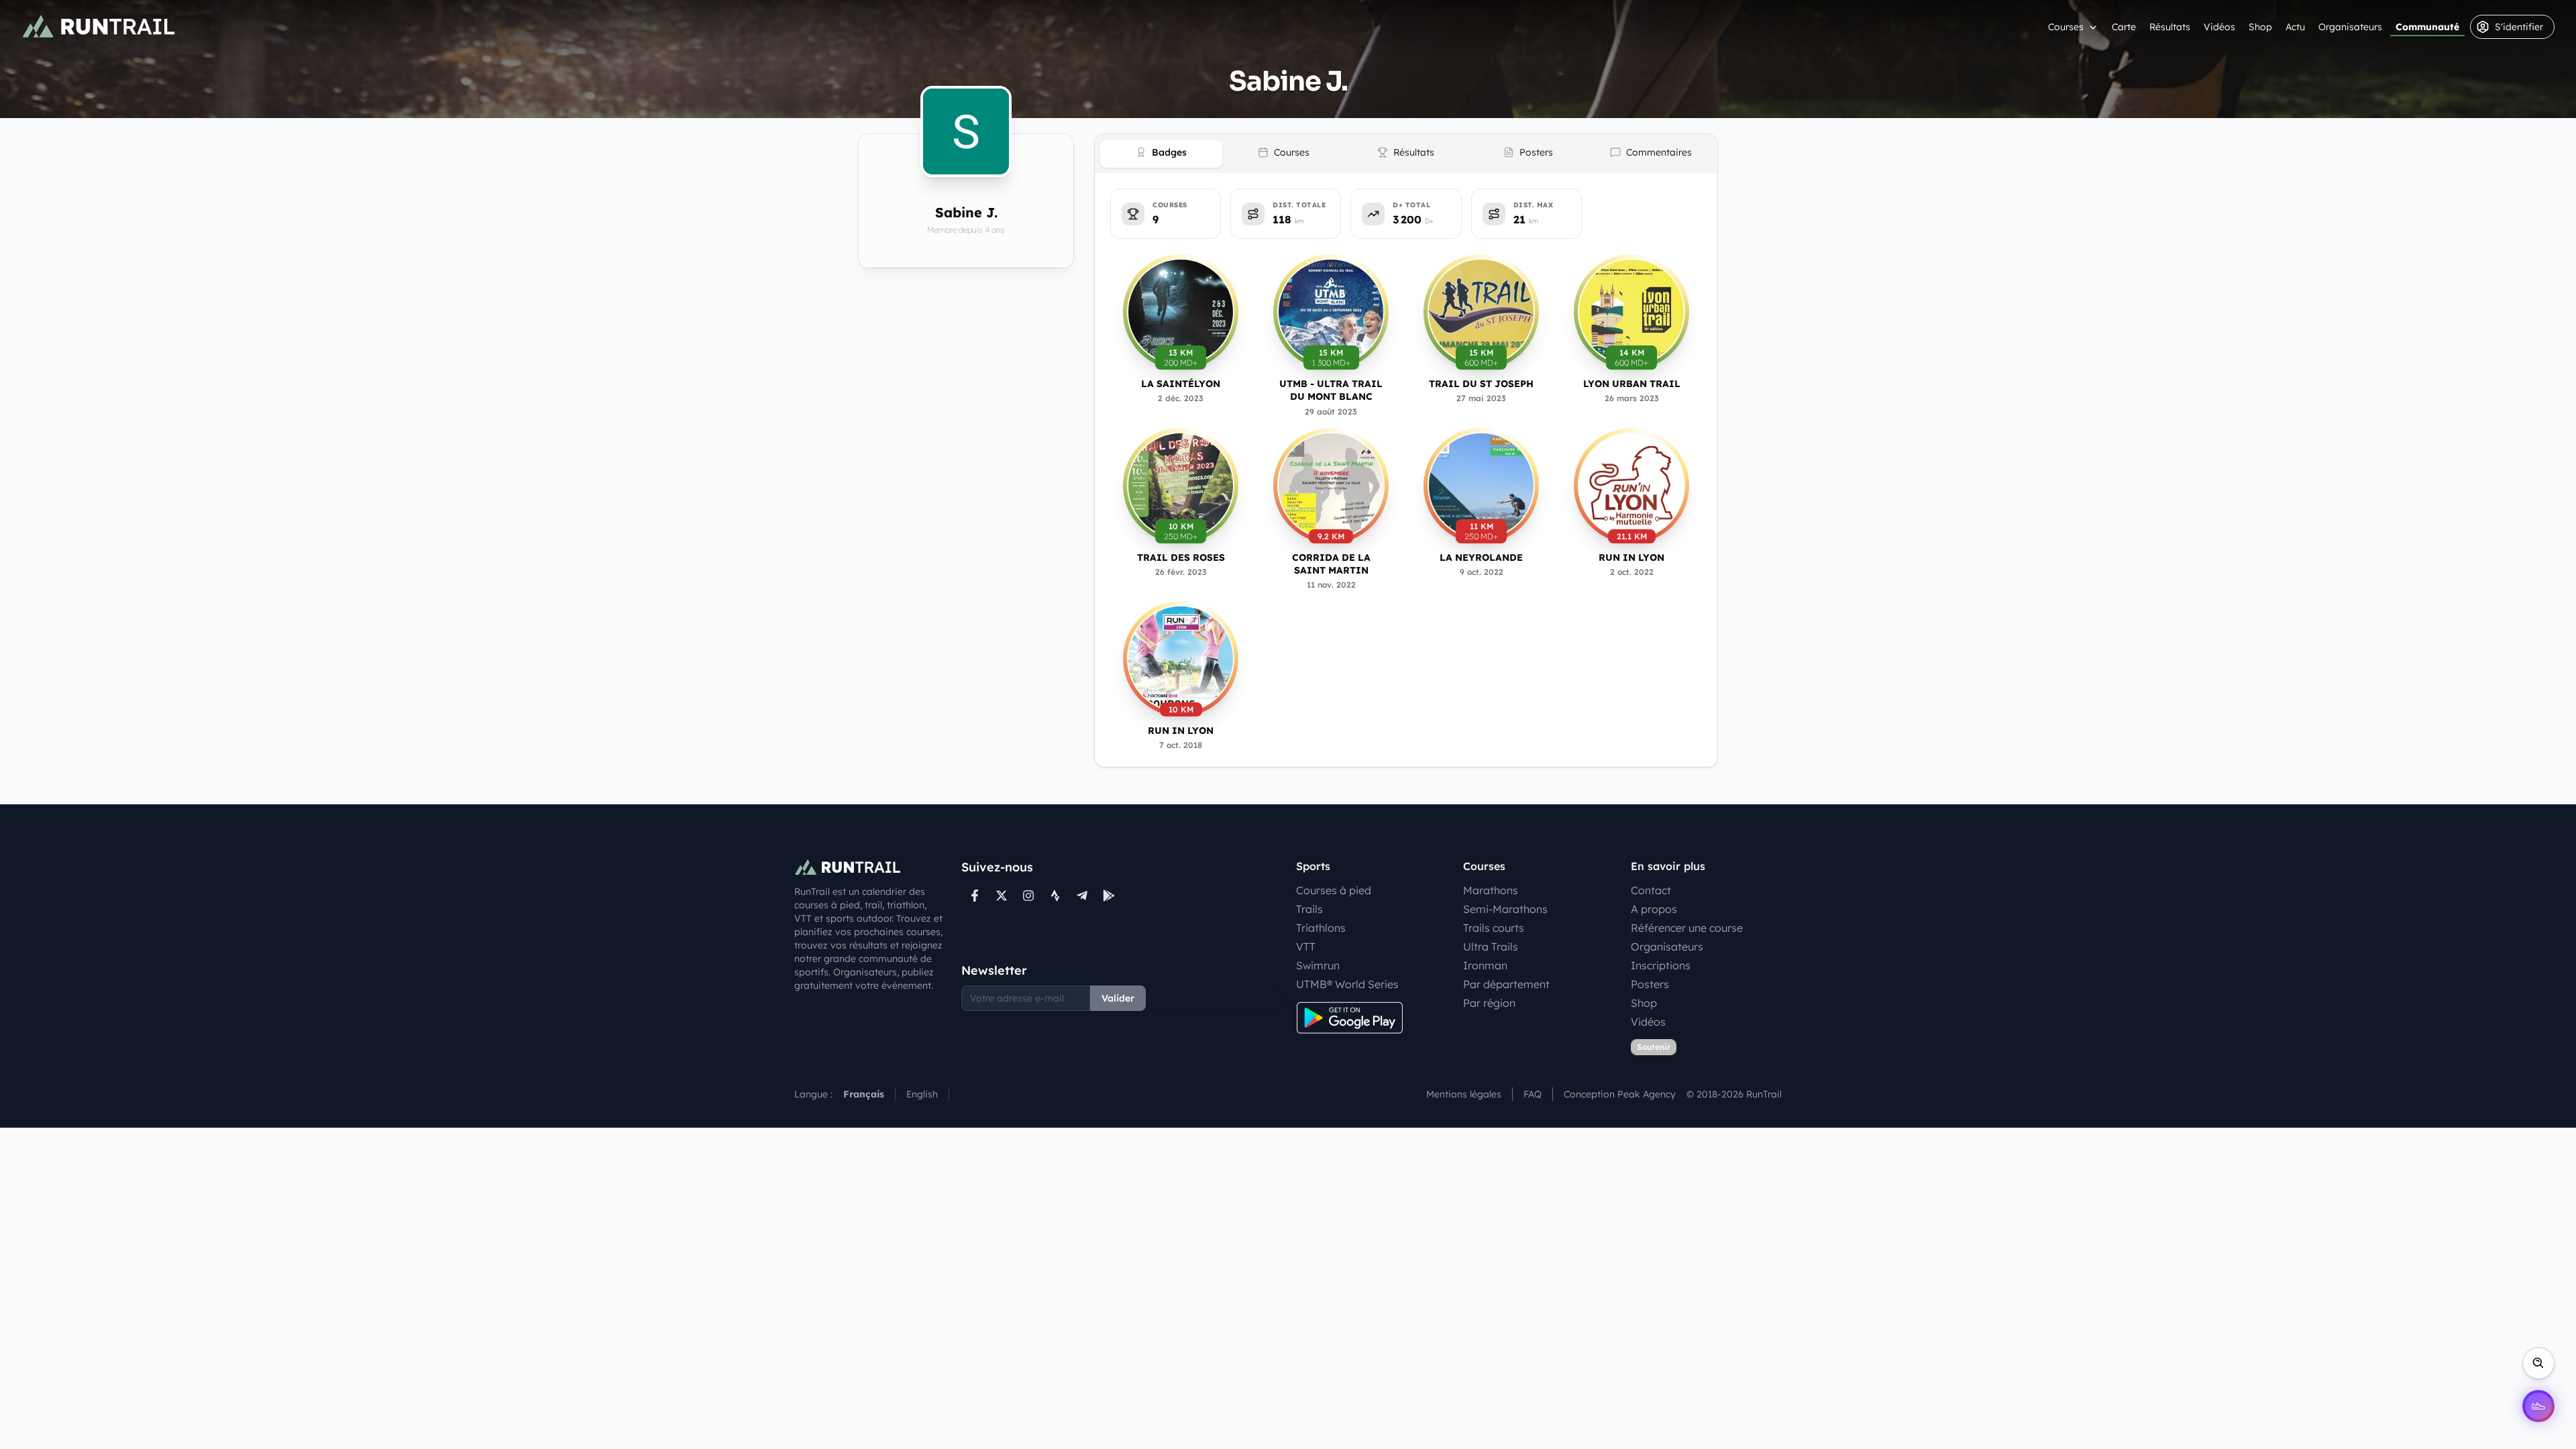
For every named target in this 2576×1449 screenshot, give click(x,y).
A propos (1654, 909)
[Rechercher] (2538, 1363)
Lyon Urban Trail (1632, 384)
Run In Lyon (1631, 557)
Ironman (1485, 965)
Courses (2066, 27)
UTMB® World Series (1347, 984)
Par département (1506, 984)
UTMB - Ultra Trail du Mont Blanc (1331, 390)
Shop (2260, 27)
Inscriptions (1661, 965)
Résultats (2170, 27)
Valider (1118, 998)
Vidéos (2219, 27)
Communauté (2427, 27)
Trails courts (1494, 928)
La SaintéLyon (1181, 384)
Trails (1309, 909)
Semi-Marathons (1505, 909)
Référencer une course (1687, 928)
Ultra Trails (1491, 947)
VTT (1306, 947)
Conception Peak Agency (1620, 1094)
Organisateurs (2350, 27)
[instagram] (1028, 896)
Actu (2295, 27)
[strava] (1055, 896)
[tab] (1161, 154)
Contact (1651, 890)
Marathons (1491, 890)
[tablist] (1406, 154)
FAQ (1533, 1094)
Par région (1489, 1003)
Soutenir (1654, 1047)
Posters (1650, 984)
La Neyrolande (1481, 557)
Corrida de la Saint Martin (1331, 564)
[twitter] (1002, 896)
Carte (2124, 27)
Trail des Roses (1181, 557)
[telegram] (1082, 896)
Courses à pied (1334, 890)
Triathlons (1321, 928)
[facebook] (975, 896)
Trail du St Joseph (1481, 384)
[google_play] (1109, 896)
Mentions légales (1464, 1094)
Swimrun (1318, 965)
